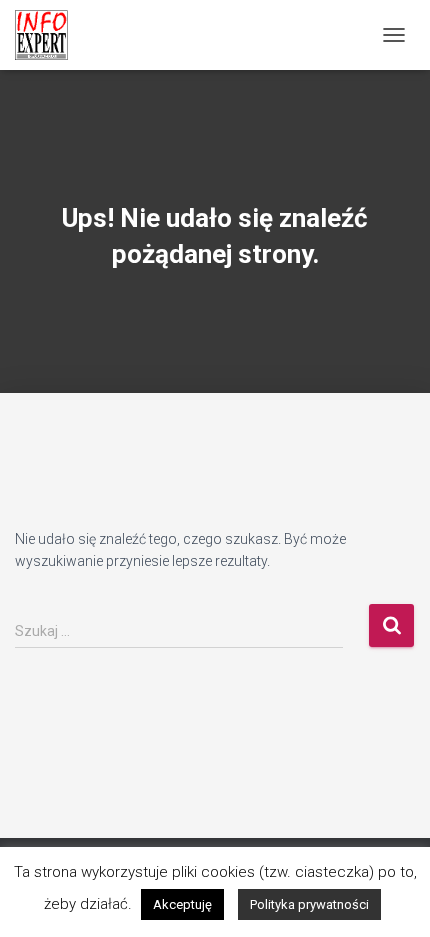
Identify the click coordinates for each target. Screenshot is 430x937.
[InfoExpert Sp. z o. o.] (49, 35)
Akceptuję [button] (182, 904)
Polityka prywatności (309, 904)
